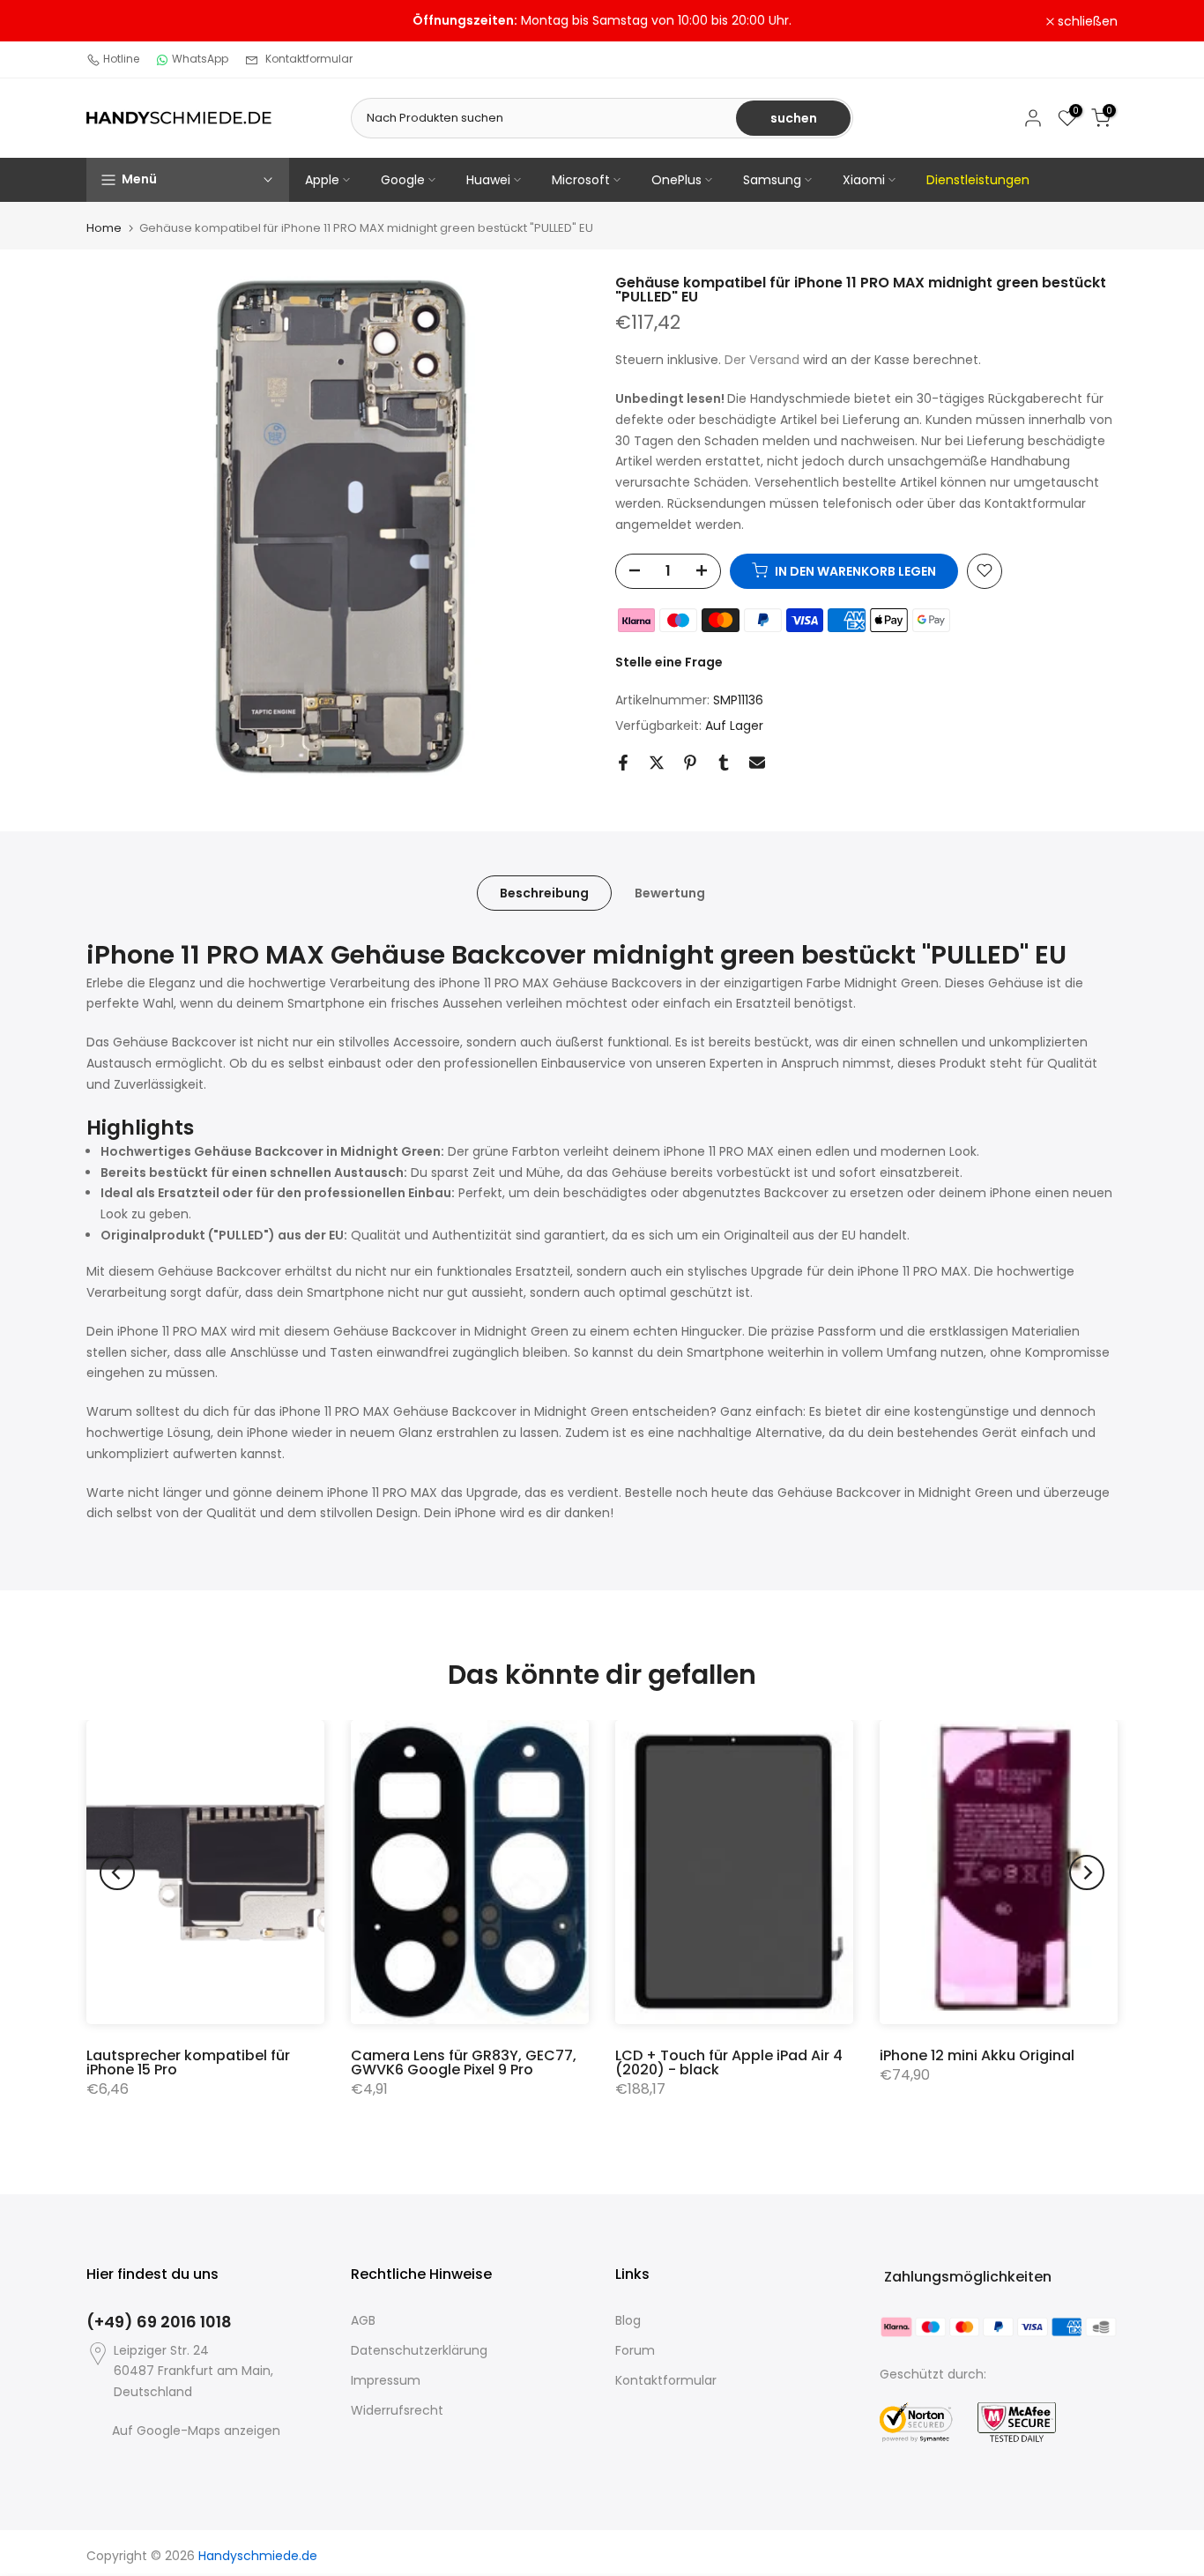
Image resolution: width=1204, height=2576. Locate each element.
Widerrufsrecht (397, 2410)
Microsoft (581, 180)
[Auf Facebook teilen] (623, 763)
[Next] (1087, 1872)
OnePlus (676, 180)
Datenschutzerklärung (419, 2350)
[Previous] (117, 1872)
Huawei (488, 180)
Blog (628, 2320)
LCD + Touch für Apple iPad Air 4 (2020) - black (729, 2062)
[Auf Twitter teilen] (657, 763)
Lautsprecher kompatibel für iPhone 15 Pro (188, 2062)
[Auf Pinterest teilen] (690, 763)
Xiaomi (864, 180)
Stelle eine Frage (669, 661)
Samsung (772, 180)
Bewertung (670, 893)
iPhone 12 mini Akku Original (977, 2055)
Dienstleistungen (978, 180)
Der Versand (762, 360)
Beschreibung (544, 893)
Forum (635, 2350)
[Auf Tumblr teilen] (724, 763)
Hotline (121, 59)
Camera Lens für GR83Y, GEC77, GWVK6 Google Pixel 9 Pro (464, 2062)
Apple (322, 180)
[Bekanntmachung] (602, 21)
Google (403, 180)
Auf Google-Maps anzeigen (196, 2431)
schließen (126, 21)
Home (104, 228)
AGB (363, 2320)
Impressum (386, 2380)
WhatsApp (200, 59)
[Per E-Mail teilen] (757, 763)
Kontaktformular (309, 59)
